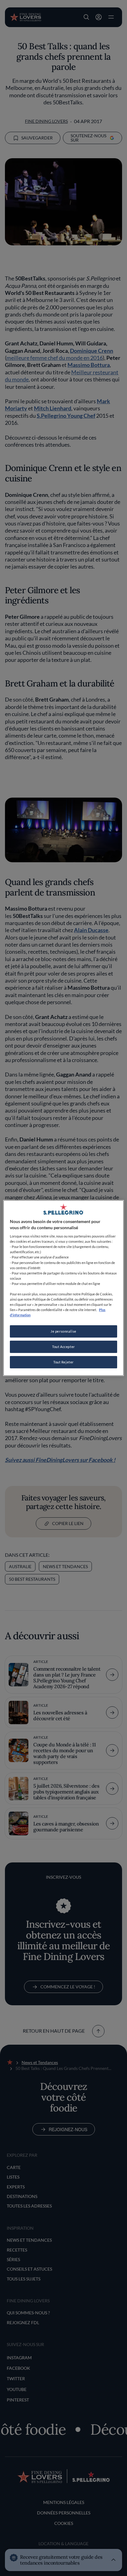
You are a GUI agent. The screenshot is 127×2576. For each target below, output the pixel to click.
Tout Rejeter (63, 1362)
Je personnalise (63, 1331)
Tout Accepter (63, 1347)
